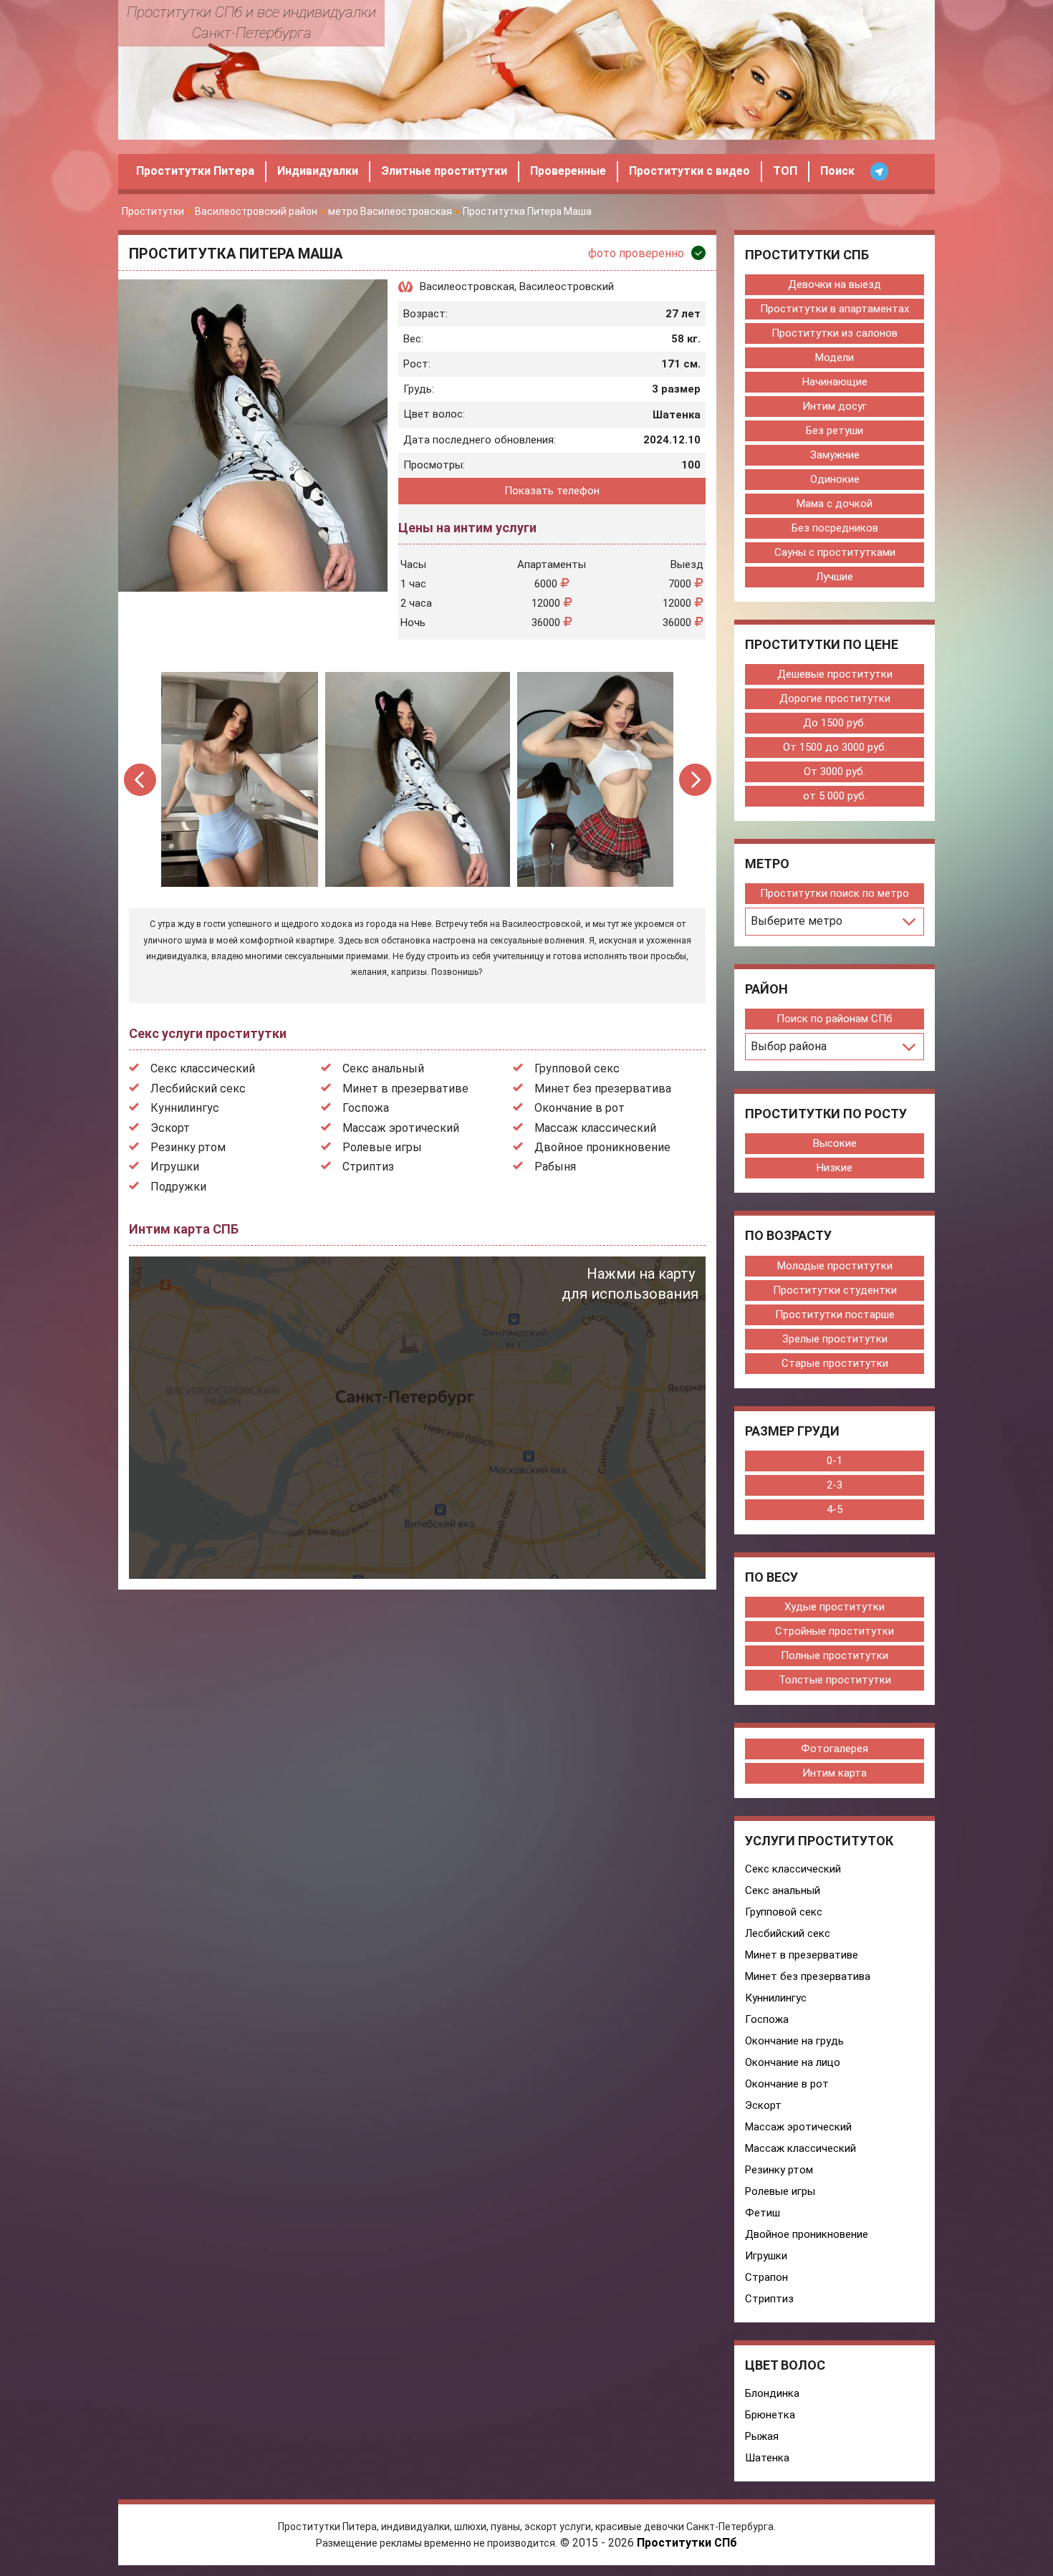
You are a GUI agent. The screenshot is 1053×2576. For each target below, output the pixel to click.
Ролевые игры (382, 1147)
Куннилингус (185, 1108)
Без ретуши (835, 431)
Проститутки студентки (835, 1290)
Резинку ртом (188, 1147)
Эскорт (170, 1128)
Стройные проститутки (835, 1631)
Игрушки (175, 1167)
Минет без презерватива (603, 1088)
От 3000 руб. (835, 772)
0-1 (835, 1461)
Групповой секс (577, 1068)
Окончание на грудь (794, 2041)
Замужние (835, 455)
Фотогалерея (835, 1749)
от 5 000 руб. (835, 796)
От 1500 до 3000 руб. (835, 747)
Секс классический (203, 1068)
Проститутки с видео (689, 171)
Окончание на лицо (793, 2062)
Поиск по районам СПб (835, 1019)
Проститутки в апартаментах (835, 309)
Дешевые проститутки (835, 674)
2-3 (835, 1485)
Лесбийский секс (198, 1088)
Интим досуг (835, 406)
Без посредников (835, 528)
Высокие (835, 1143)
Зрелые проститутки (835, 1339)
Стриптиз (368, 1167)
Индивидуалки (318, 171)
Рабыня (555, 1167)
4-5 (835, 1509)
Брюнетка (770, 2415)
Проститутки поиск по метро (835, 893)
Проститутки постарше (835, 1315)
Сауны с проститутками (835, 552)
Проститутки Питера (195, 171)
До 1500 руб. (835, 723)
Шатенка (767, 2458)
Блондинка (772, 2393)
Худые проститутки (835, 1607)
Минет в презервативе (405, 1088)
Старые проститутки (835, 1363)
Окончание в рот (580, 1108)
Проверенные (568, 171)
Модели (835, 357)
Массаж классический (595, 1128)
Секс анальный (383, 1068)
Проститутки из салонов (835, 333)
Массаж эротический (401, 1128)
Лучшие (835, 577)
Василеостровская (467, 287)
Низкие (835, 1168)
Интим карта (835, 1773)
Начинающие (835, 382)
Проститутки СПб (687, 2543)
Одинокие (835, 479)
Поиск (837, 171)
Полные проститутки (835, 1655)
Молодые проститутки (835, 1266)
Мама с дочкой (835, 504)
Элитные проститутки (444, 171)
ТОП (785, 171)
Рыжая (762, 2436)
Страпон (766, 2277)
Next (695, 780)
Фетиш (763, 2213)
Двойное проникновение (602, 1147)
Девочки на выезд (835, 284)
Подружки (178, 1187)
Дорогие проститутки (835, 698)
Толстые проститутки (835, 1680)
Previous (141, 780)
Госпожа (366, 1108)
